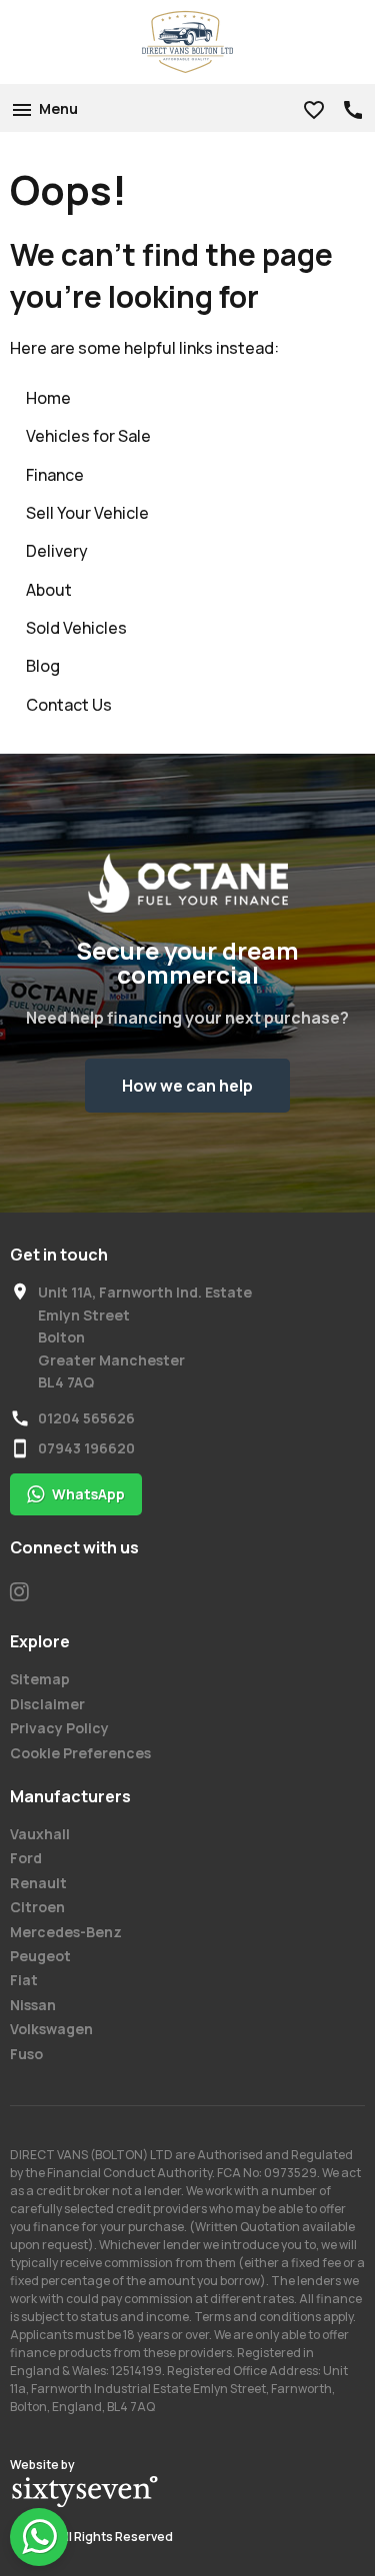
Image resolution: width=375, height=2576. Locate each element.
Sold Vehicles (76, 628)
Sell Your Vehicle (87, 513)
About (49, 590)
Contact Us (69, 705)
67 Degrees (85, 2492)
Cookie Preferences (80, 1753)
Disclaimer (47, 1704)
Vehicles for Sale (88, 436)
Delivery (57, 551)
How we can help (187, 1086)
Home (48, 398)
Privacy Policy (59, 1728)
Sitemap (40, 1679)
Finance (55, 475)
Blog (43, 666)
